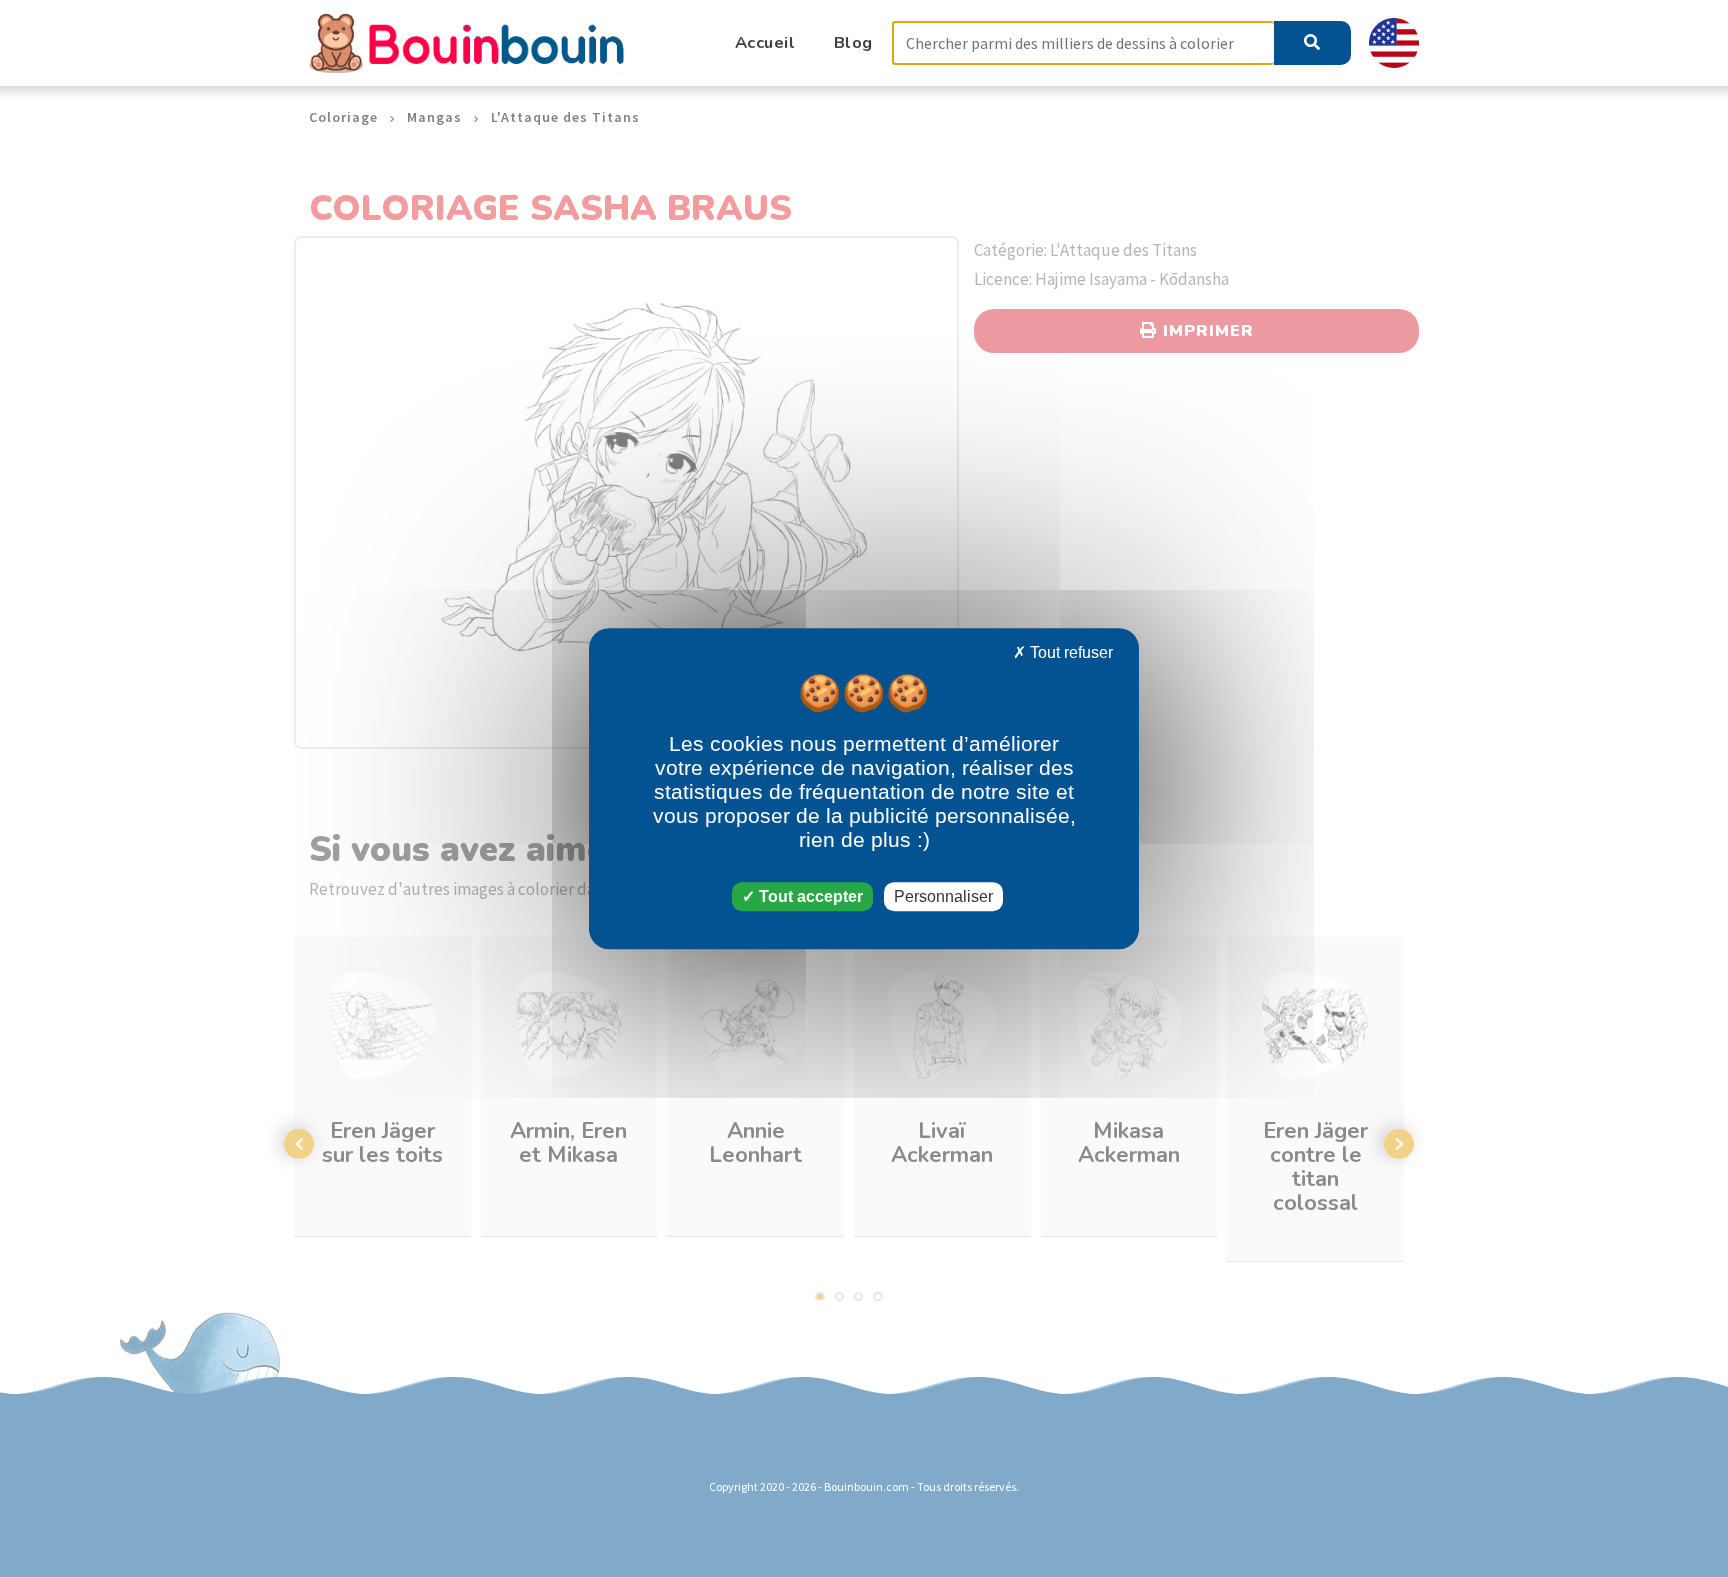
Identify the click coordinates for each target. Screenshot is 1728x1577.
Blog (853, 42)
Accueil (765, 42)
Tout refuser (1069, 652)
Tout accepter (809, 896)
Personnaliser (943, 896)
